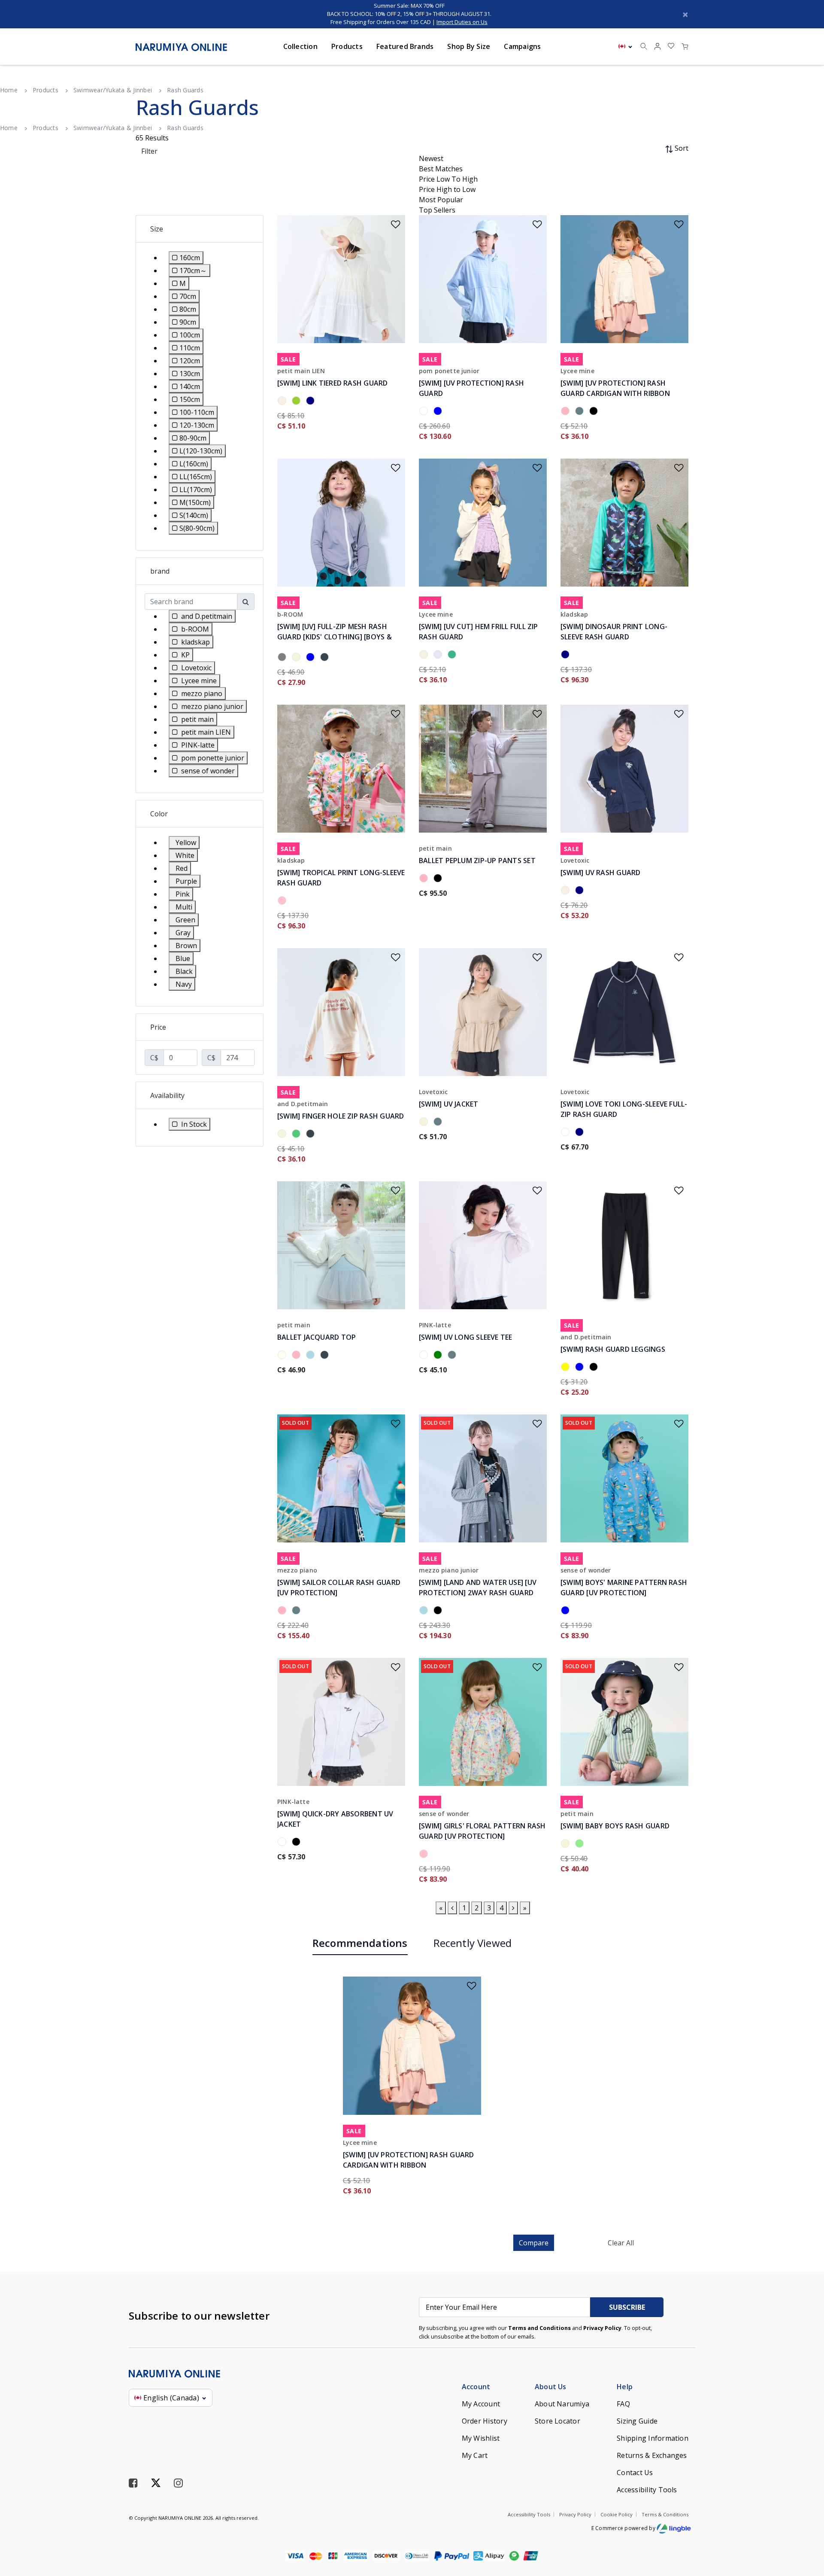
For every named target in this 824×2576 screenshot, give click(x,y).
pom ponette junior (449, 371)
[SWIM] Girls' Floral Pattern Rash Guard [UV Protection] (482, 1831)
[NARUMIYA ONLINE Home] (181, 46)
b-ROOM (290, 614)
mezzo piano (297, 1570)
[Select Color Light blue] (312, 1356)
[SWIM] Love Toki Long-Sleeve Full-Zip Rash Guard (624, 1109)
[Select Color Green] (439, 1356)
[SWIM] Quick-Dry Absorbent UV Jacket (335, 1819)
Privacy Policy (602, 2328)
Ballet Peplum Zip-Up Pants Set (477, 861)
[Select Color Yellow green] (298, 402)
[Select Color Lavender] (439, 656)
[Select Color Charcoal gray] (326, 658)
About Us (551, 2387)
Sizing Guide (637, 2421)
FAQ (623, 2404)
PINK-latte (435, 1325)
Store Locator (557, 2421)
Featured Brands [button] (405, 46)
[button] (657, 47)
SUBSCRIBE (627, 2307)
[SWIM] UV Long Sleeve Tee (466, 1337)
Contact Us (635, 2473)
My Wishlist (481, 2438)
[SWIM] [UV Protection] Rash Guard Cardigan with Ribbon (615, 388)
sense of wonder (586, 1570)
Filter (149, 151)
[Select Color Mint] (453, 656)
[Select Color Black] (595, 412)
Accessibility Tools (647, 2490)
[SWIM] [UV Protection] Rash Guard (471, 388)
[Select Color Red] (283, 902)
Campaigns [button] (522, 46)
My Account (481, 2404)
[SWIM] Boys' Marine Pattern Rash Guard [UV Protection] (624, 1588)
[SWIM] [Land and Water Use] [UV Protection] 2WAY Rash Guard (478, 1588)
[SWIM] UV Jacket (449, 1104)
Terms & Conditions (665, 2514)
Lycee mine (577, 371)
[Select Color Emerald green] (298, 1135)
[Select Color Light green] (581, 1845)
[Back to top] (805, 2525)
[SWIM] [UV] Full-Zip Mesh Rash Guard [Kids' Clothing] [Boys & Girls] (335, 637)
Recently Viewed (473, 1943)
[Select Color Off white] (283, 402)
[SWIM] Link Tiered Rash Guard (333, 383)
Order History (485, 2421)
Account (476, 2387)
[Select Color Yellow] (567, 1368)
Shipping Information (653, 2438)
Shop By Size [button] (469, 46)
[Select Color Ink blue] (312, 658)
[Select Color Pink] (425, 1855)
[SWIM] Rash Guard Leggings (613, 1349)
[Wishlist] (390, 221)
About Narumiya (562, 2404)
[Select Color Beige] (283, 1135)
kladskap (574, 614)
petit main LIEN (301, 371)
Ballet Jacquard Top (317, 1337)
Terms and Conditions (539, 2328)
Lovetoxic (575, 860)
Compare (534, 2243)
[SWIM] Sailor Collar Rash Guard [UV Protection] (339, 1588)
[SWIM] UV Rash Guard (601, 873)
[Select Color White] (425, 412)
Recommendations (360, 1943)
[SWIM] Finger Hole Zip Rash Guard (341, 1116)
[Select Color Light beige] (567, 1845)
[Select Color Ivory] (283, 1356)
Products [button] (347, 46)
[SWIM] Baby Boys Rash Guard (615, 1826)
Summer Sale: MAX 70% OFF (409, 6)
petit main (435, 848)
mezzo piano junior (449, 1570)
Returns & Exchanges (652, 2455)
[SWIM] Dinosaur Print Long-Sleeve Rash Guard (614, 632)
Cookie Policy (616, 2514)
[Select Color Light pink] (567, 412)
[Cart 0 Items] (685, 47)
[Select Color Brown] (298, 658)
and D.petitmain (303, 1104)
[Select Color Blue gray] (439, 412)
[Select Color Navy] (312, 402)
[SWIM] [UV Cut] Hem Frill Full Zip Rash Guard (479, 632)
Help (625, 2387)
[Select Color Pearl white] (567, 891)
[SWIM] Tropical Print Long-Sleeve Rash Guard (341, 878)
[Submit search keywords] (644, 47)
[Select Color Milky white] (283, 658)
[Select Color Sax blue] (581, 412)
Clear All (621, 2243)
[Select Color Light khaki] (567, 656)
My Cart (475, 2455)
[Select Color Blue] (581, 1368)
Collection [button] (300, 46)
